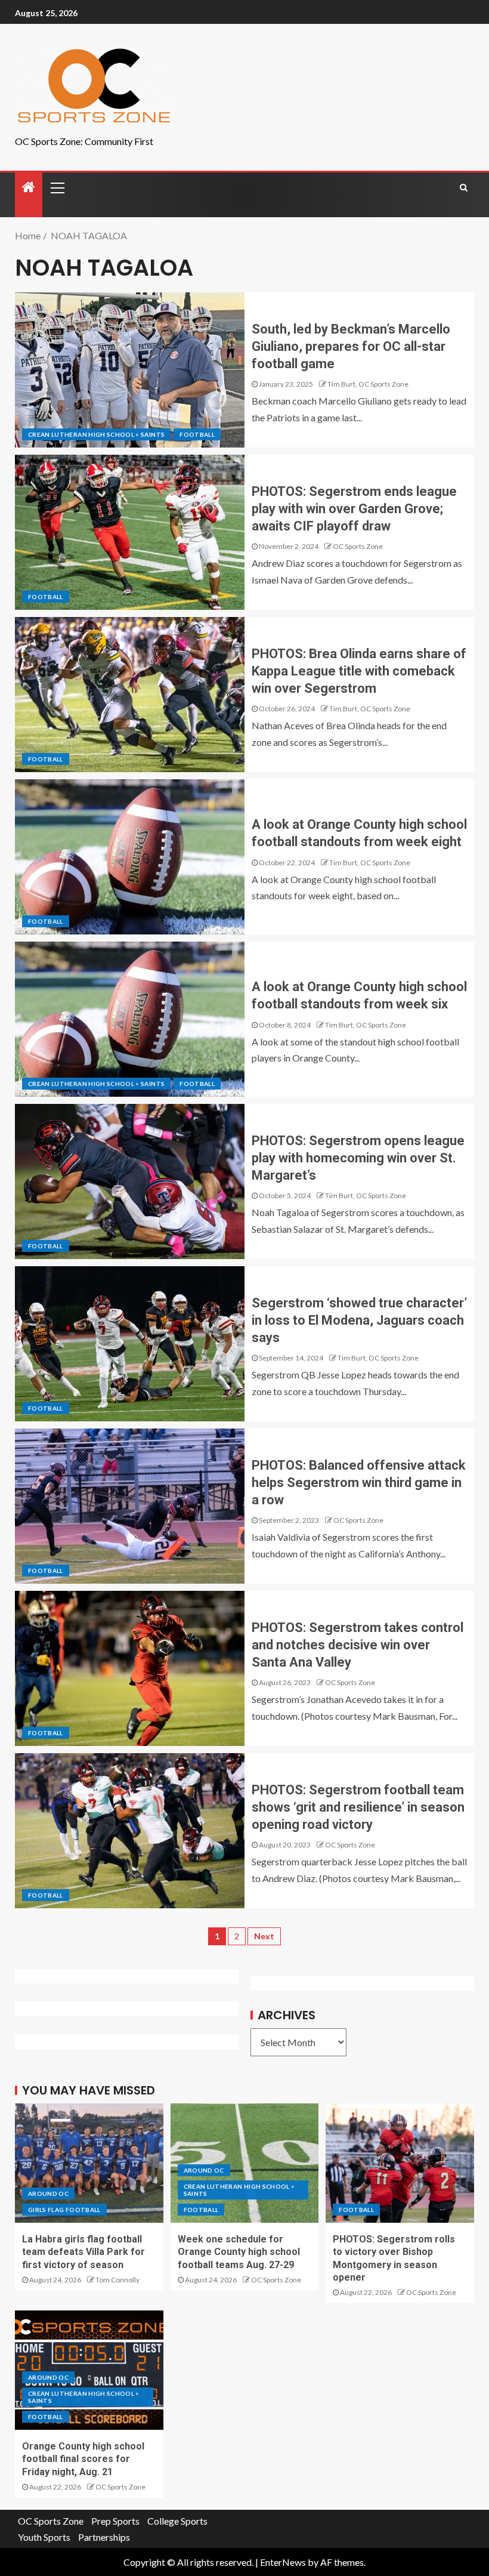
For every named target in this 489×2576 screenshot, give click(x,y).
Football (197, 434)
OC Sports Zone (358, 546)
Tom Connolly (117, 2280)
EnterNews (283, 2562)
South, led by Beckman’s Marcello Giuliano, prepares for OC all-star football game (351, 347)
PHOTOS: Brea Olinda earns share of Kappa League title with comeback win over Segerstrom (359, 671)
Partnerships (104, 2537)
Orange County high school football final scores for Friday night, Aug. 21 (83, 2459)
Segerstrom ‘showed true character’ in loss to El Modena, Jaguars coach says (359, 1321)
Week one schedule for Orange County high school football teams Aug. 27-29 (239, 2252)
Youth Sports (44, 2537)
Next (264, 1936)
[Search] (464, 187)
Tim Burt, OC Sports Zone (368, 384)
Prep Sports (115, 2521)
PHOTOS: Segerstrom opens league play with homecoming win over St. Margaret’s (358, 1158)
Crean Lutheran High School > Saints (96, 434)
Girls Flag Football (64, 2210)
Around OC (48, 2194)
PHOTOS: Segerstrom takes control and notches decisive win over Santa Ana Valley (358, 1645)
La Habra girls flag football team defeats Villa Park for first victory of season (83, 2252)
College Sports (177, 2521)
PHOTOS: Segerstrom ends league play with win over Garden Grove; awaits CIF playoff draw (354, 509)
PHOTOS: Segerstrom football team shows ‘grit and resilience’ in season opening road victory (358, 1807)
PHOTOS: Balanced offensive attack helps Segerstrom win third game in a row (359, 1483)
